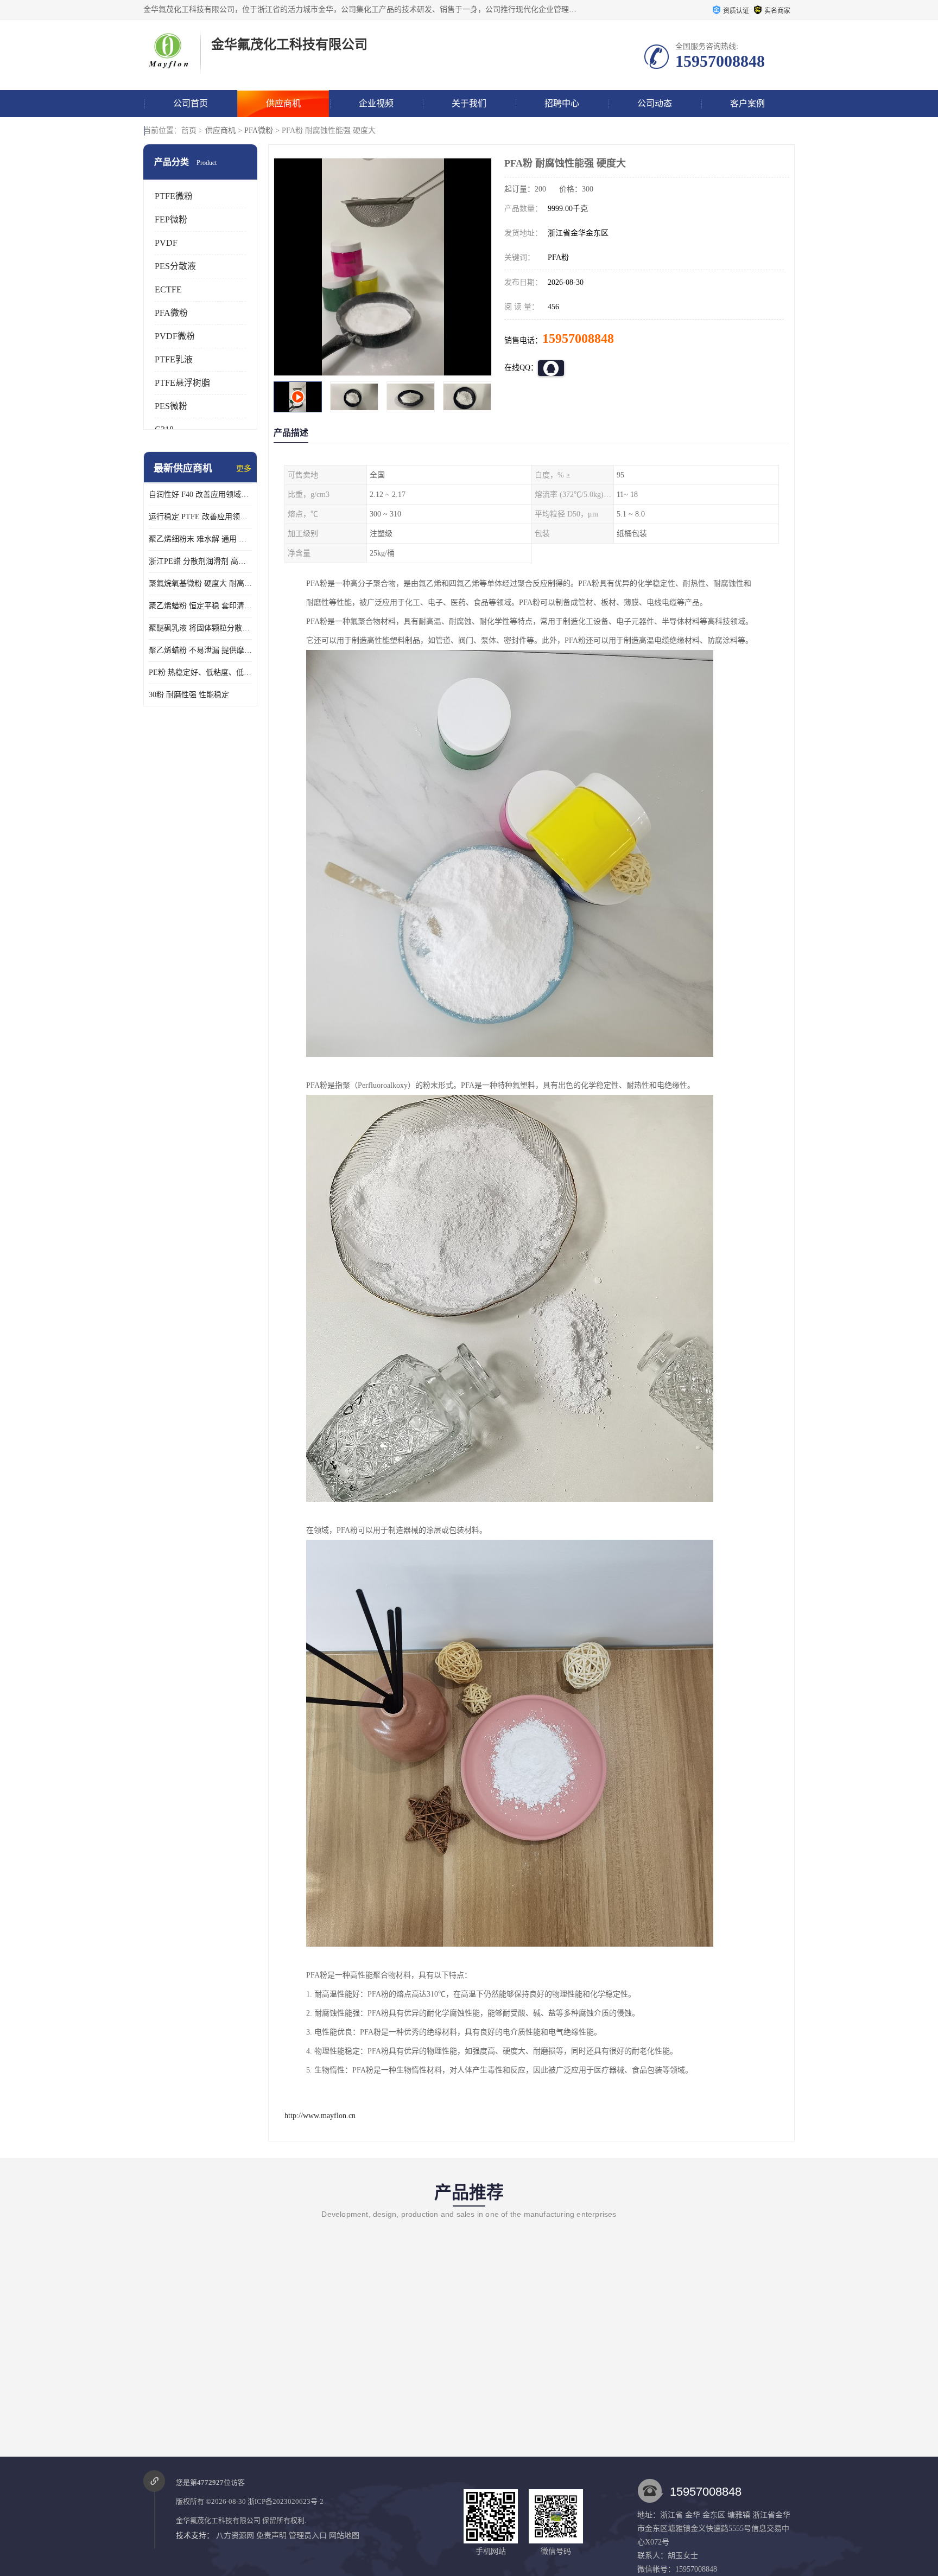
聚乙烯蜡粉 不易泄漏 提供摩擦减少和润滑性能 (200, 650)
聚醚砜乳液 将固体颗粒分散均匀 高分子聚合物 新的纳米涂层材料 (200, 628)
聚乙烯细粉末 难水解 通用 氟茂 (200, 539)
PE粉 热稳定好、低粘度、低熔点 (200, 672)
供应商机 (283, 103)
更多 (244, 468)
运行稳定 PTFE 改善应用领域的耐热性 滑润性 (200, 517)
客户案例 (747, 103)
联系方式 (191, 130)
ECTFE (168, 289)
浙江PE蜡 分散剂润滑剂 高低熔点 (200, 561)
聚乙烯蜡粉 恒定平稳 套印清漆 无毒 (200, 606)
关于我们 (469, 103)
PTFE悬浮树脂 (182, 383)
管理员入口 (308, 2536)
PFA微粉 (259, 130)
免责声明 (271, 2536)
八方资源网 (235, 2536)
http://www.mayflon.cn (320, 2116)
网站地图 (344, 2536)
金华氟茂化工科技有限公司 (218, 2520)
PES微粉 (171, 406)
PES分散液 (175, 266)
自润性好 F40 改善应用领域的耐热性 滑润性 (200, 495)
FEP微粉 (171, 219)
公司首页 (191, 103)
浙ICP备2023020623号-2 (286, 2501)
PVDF (166, 243)
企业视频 (376, 103)
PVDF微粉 (175, 336)
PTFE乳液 (174, 359)
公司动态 (655, 103)
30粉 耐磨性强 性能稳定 (189, 695)
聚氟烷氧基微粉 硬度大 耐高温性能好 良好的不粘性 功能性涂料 (200, 584)
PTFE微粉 (174, 196)
